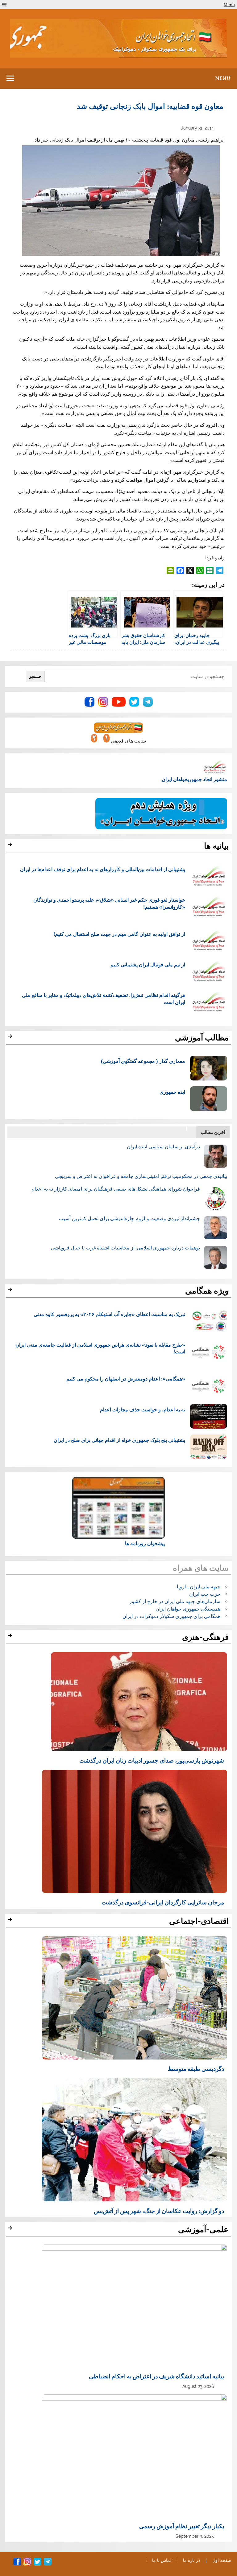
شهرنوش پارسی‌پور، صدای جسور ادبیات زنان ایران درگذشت (152, 1760)
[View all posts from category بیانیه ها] (11, 846)
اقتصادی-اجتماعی (199, 1921)
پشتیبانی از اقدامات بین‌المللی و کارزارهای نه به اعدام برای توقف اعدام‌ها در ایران (103, 869)
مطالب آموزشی (202, 1038)
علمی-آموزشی (203, 2229)
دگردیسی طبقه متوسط (196, 2068)
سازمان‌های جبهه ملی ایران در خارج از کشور (175, 1601)
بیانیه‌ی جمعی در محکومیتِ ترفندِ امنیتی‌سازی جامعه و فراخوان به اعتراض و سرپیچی (141, 1176)
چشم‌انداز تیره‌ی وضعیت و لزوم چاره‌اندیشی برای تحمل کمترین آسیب (129, 1218)
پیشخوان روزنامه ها (145, 1543)
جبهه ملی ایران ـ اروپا (199, 1587)
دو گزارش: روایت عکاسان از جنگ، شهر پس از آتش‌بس (159, 2211)
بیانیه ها (216, 846)
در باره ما (191, 2560)
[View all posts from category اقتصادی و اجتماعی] (11, 1921)
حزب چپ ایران (205, 1594)
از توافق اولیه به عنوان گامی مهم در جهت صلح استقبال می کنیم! (119, 934)
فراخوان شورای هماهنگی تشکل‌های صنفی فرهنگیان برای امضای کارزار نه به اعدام (116, 1189)
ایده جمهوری (172, 1092)
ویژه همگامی (207, 1291)
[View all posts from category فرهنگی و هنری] (11, 1637)
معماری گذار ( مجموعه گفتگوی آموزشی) (143, 1061)
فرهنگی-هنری (205, 1637)
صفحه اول (222, 2560)
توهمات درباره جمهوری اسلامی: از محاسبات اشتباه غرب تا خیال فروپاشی (125, 1248)
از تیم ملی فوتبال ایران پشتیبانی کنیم (148, 964)
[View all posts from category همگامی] (11, 1291)
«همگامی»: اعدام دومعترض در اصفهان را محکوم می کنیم (126, 1379)
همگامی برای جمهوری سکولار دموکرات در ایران (171, 1616)
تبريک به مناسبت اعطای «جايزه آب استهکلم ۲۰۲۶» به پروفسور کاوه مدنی (109, 1314)
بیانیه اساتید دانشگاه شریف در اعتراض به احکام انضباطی (156, 2376)
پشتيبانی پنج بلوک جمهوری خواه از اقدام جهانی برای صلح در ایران (119, 1440)
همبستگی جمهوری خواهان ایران (188, 1609)
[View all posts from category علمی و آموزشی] (11, 2230)
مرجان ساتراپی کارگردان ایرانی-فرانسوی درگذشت (163, 1902)
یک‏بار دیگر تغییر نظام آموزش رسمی (182, 2526)
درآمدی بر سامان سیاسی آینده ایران (163, 1147)
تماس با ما (162, 2560)
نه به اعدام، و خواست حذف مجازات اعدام (143, 1409)
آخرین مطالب (213, 1132)
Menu (229, 5)
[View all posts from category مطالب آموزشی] (11, 1038)
